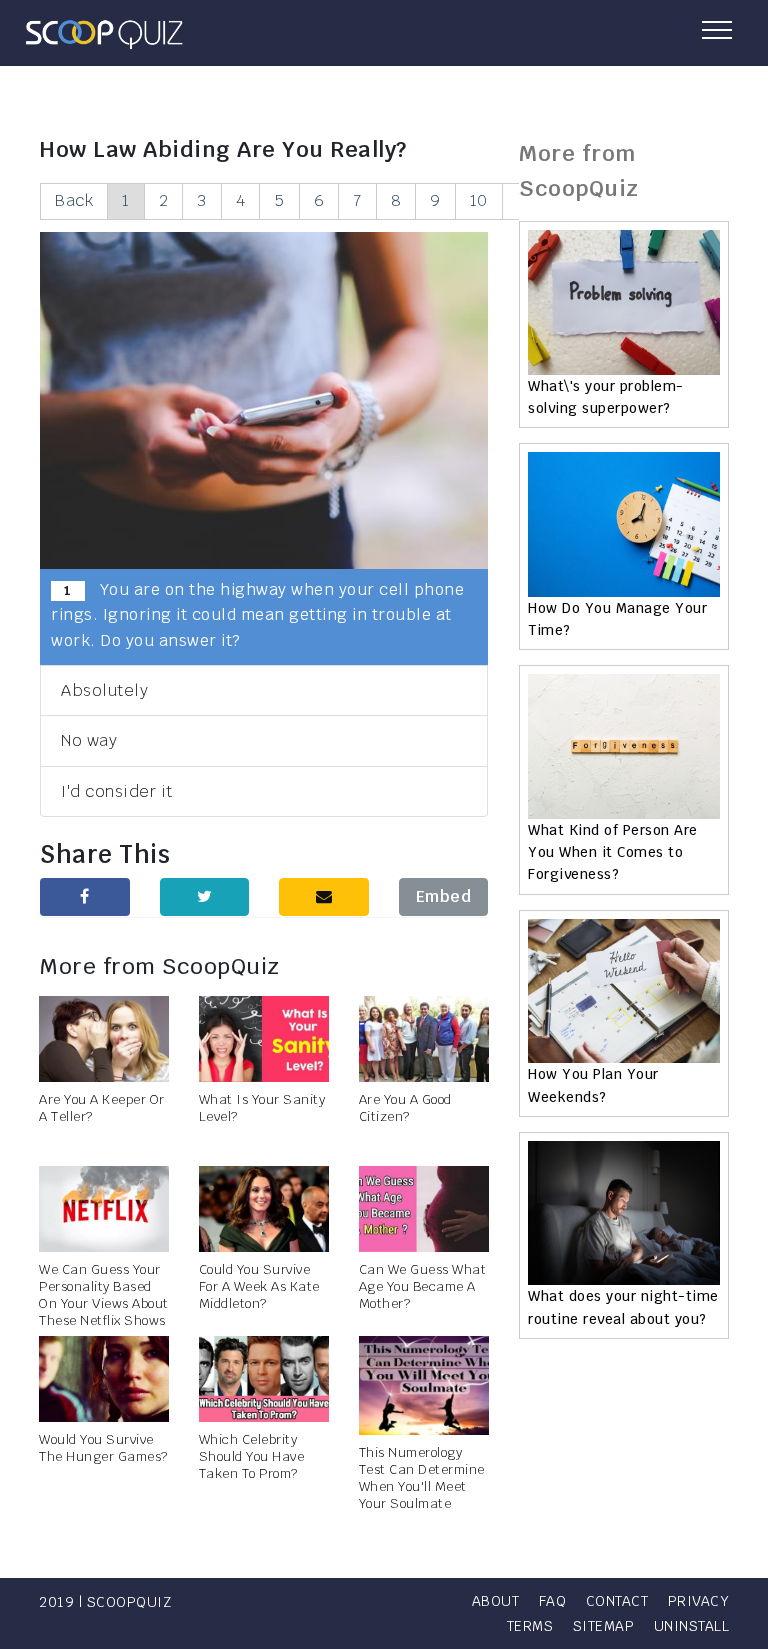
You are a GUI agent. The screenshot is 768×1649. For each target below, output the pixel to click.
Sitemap (604, 1626)
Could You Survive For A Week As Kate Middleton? (259, 1286)
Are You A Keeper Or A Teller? (102, 1108)
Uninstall (692, 1626)
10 (479, 200)
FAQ (553, 1601)
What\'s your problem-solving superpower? (606, 397)
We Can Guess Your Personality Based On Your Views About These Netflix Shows (104, 1295)
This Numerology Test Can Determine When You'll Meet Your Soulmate (422, 1478)
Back (74, 200)
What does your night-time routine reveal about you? (623, 1307)
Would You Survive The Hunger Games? (103, 1448)
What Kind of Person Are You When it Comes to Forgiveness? (613, 852)
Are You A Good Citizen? (405, 1108)
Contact (617, 1601)
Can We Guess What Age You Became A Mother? (423, 1286)
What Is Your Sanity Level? (262, 1108)
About (496, 1601)
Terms (530, 1626)
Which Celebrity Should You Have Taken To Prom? (252, 1456)
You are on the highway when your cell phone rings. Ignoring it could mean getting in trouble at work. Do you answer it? (257, 615)
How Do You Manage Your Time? (617, 619)
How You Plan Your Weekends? (593, 1085)
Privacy (699, 1601)
